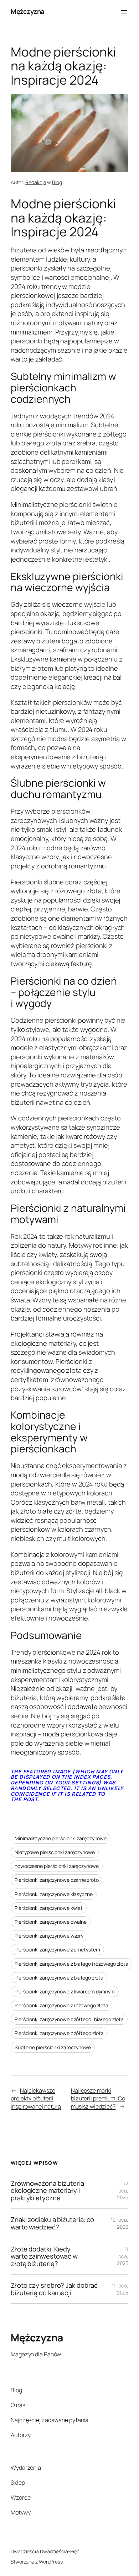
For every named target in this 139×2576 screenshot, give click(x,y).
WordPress (51, 2562)
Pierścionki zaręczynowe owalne (51, 1922)
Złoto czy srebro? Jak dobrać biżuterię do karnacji (54, 2289)
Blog (57, 182)
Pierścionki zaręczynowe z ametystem (57, 1950)
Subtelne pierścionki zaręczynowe (53, 2047)
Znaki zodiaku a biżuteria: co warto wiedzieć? (52, 2223)
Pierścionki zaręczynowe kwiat (49, 1908)
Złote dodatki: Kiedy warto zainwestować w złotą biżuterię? (44, 2256)
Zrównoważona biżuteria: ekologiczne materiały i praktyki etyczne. (48, 2191)
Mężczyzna (28, 11)
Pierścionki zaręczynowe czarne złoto (56, 1880)
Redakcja (36, 182)
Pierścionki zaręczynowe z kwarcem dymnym (65, 1991)
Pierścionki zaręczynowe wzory (49, 1936)
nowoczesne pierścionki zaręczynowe (57, 1866)
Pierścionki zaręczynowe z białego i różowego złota (71, 1964)
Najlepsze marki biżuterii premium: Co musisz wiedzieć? (98, 2098)
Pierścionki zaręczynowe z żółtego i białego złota (69, 2019)
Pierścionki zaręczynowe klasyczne (54, 1894)
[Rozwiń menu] (124, 12)
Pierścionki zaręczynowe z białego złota (59, 1978)
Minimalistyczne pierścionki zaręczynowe (61, 1838)
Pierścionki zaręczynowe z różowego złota (61, 2005)
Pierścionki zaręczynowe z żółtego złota (59, 2033)
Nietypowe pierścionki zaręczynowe (55, 1852)
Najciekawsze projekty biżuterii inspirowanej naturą (36, 2098)
